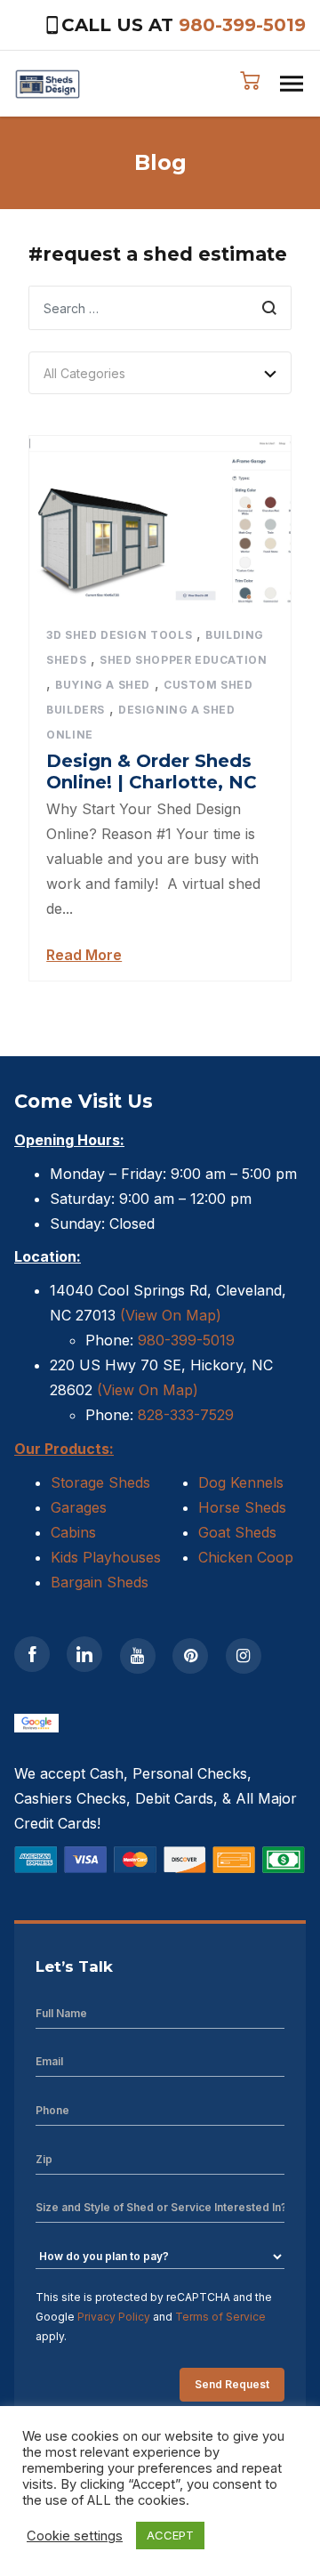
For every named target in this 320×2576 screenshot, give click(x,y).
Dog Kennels (241, 1482)
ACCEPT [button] (170, 2535)
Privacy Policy (114, 2317)
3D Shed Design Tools (119, 635)
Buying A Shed (103, 685)
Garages (79, 1507)
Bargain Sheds (100, 1582)
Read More (84, 955)
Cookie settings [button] (75, 2536)
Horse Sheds (242, 1507)
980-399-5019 (242, 25)
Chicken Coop (246, 1557)
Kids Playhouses (106, 1557)
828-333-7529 (184, 1415)
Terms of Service (220, 2317)
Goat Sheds (237, 1532)
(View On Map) (171, 1315)
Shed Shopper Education (183, 660)
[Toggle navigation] (292, 84)
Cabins (73, 1532)
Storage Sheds (100, 1482)
